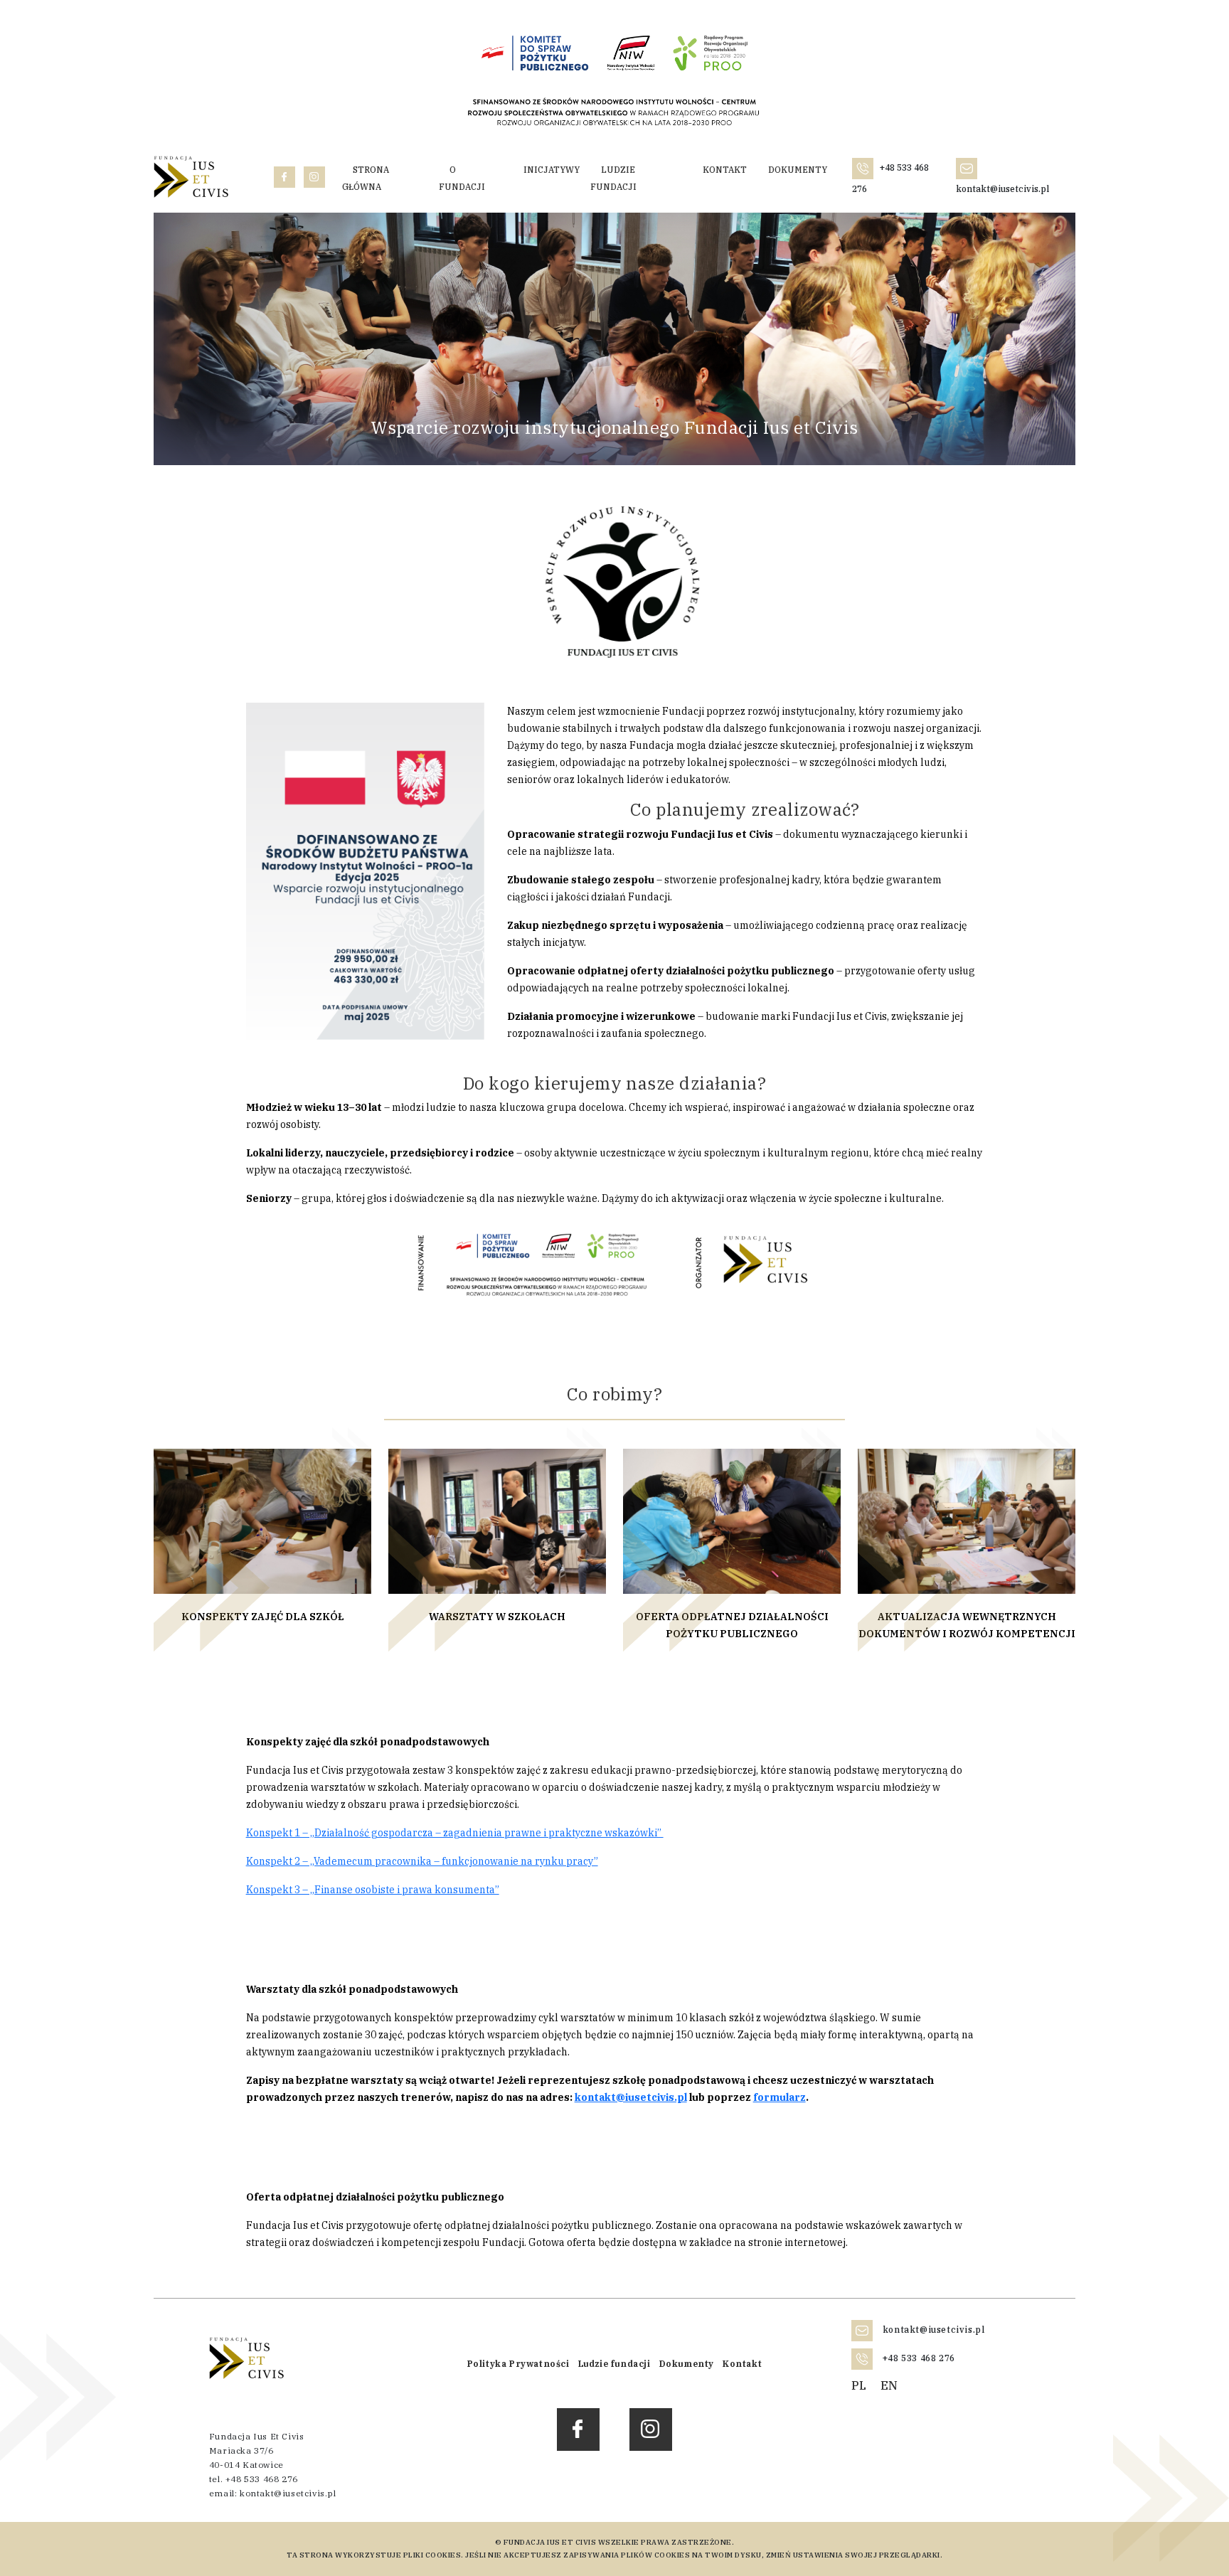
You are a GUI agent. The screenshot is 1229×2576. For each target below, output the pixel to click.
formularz (780, 2097)
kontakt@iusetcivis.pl (631, 2097)
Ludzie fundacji (613, 178)
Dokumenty (798, 170)
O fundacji (462, 178)
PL (859, 2385)
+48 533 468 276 (917, 2358)
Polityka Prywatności (518, 2364)
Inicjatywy (552, 170)
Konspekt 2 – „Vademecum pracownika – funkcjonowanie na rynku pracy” (422, 1861)
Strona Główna (366, 178)
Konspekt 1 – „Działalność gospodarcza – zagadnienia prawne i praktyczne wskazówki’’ (455, 1833)
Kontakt (725, 170)
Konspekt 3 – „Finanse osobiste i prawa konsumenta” (373, 1890)
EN (889, 2385)
